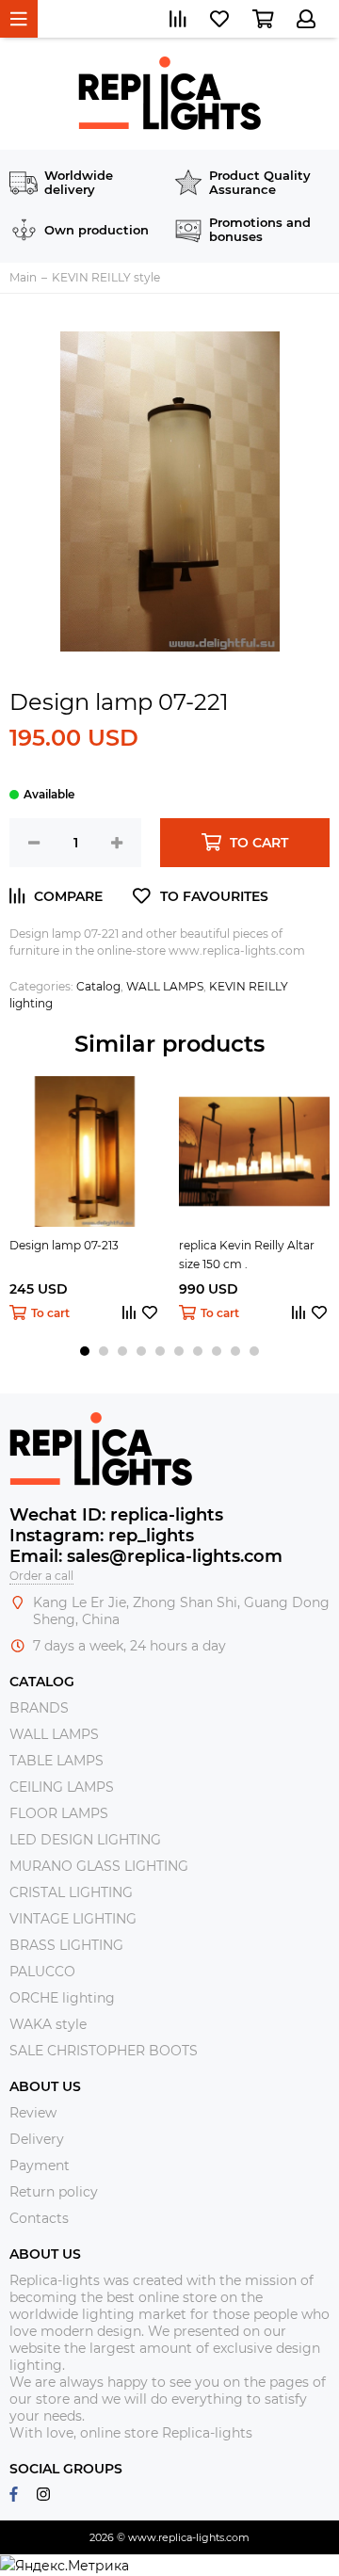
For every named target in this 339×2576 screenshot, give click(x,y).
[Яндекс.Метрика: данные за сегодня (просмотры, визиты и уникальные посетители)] (65, 2566)
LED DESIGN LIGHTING (85, 1840)
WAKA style (48, 2024)
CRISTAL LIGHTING (71, 1892)
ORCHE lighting (62, 1998)
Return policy (54, 2192)
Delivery (37, 2139)
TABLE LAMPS (56, 1761)
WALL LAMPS (165, 986)
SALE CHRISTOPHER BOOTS (104, 2051)
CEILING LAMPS (62, 1787)
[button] (85, 1351)
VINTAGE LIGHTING (73, 1919)
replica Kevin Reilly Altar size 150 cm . (247, 1255)
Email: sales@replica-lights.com (146, 1556)
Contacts (39, 2218)
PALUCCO (42, 1972)
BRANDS (39, 1708)
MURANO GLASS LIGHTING (99, 1866)
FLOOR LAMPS (59, 1813)
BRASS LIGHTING (66, 1945)
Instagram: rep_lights (102, 1536)
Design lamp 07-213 (64, 1245)
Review (33, 2113)
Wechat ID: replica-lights (116, 1515)
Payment (40, 2165)
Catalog (98, 986)
